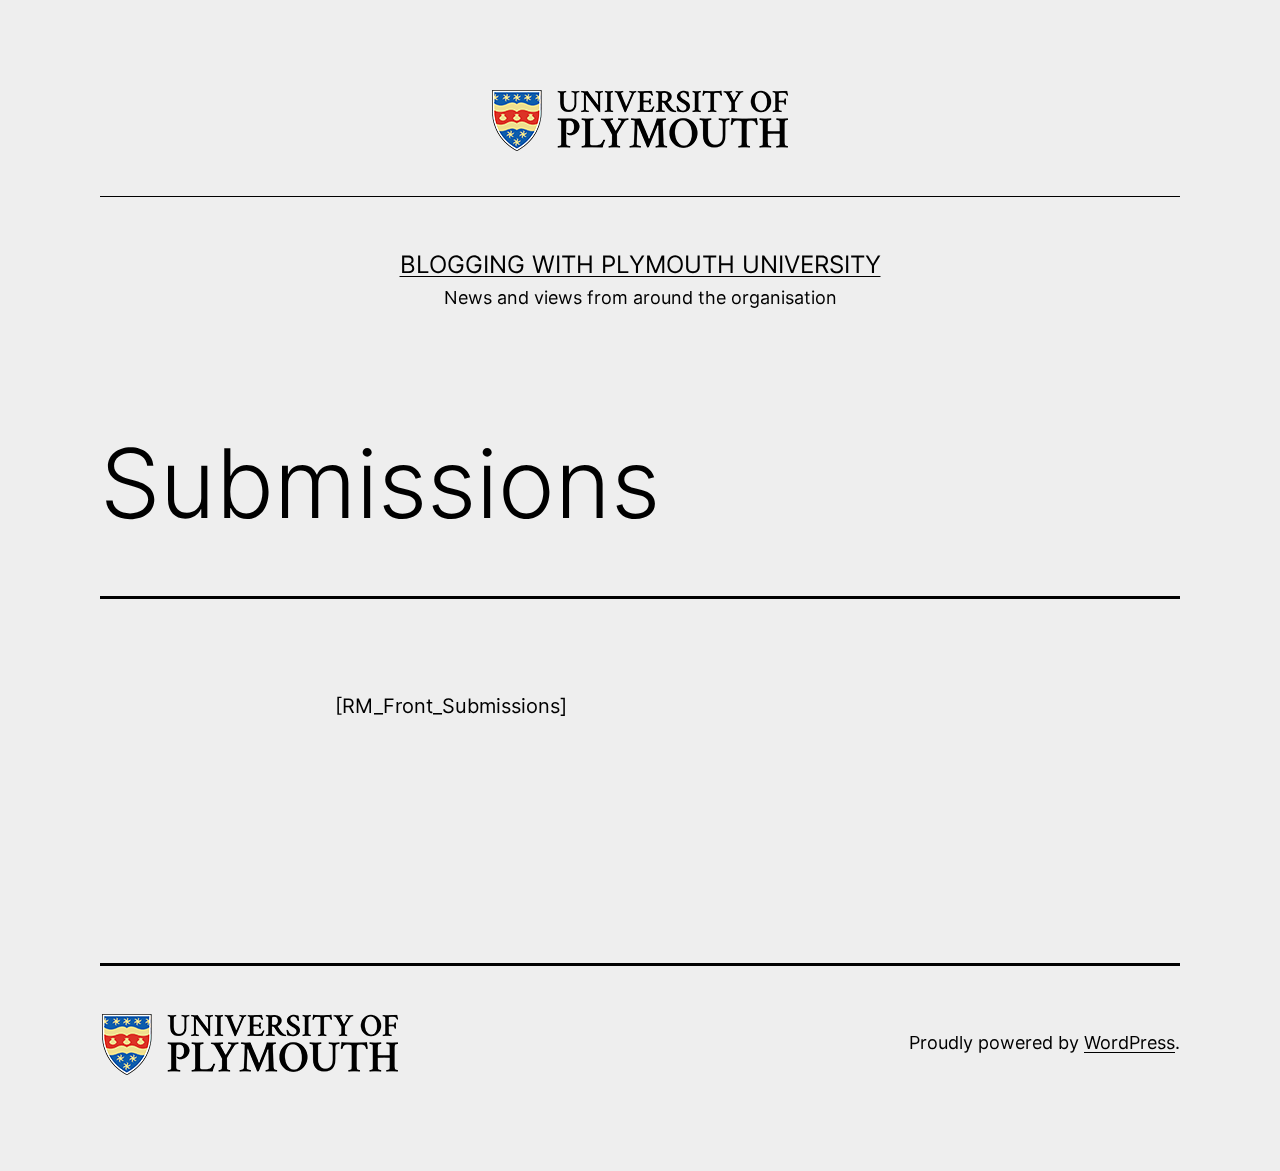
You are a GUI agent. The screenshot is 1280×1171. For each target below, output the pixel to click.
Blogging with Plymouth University (640, 264)
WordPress (1129, 1042)
